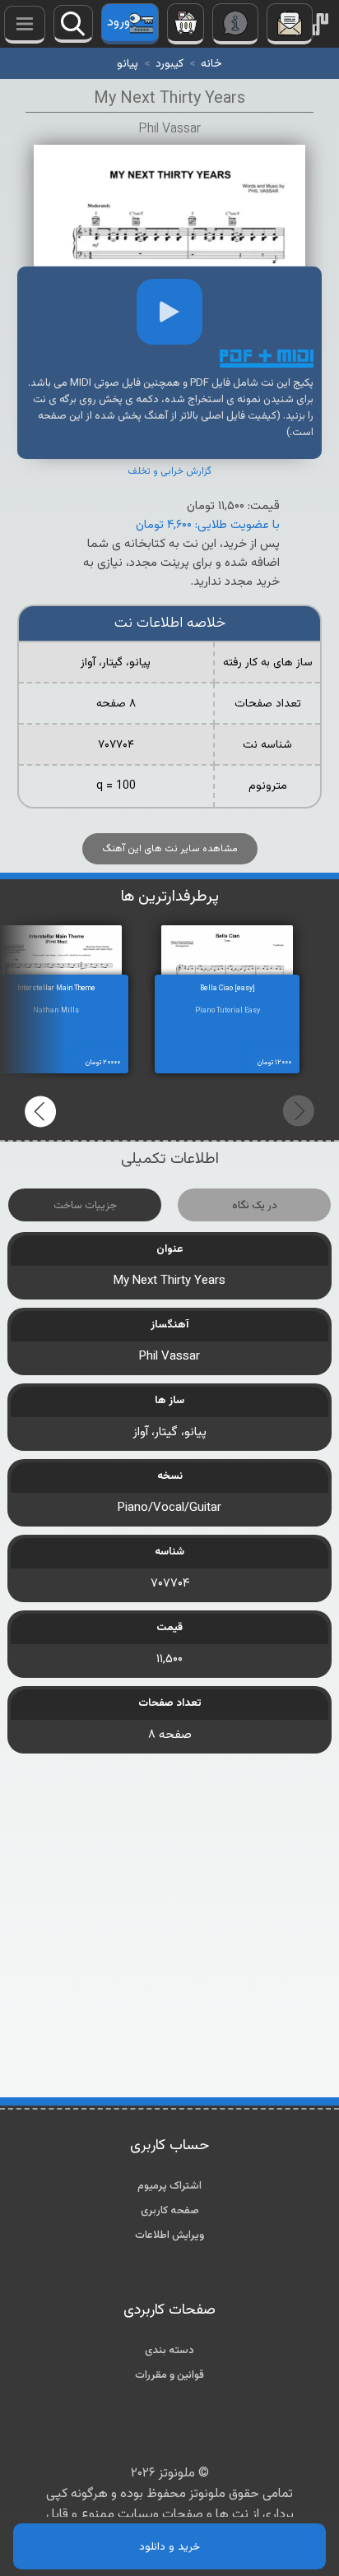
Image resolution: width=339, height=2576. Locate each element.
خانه (211, 64)
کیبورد (169, 64)
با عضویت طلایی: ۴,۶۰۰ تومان (208, 525)
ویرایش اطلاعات (169, 2235)
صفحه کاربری (170, 2211)
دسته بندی (169, 2351)
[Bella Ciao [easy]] (244, 955)
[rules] (235, 24)
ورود (118, 23)
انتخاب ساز (25, 25)
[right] (298, 1111)
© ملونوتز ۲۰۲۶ (170, 2474)
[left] (41, 1111)
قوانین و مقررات (169, 2375)
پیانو (128, 64)
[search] (73, 24)
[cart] (186, 24)
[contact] (290, 24)
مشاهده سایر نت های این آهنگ (170, 849)
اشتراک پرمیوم (169, 2186)
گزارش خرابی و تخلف (169, 471)
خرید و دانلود (169, 2547)
